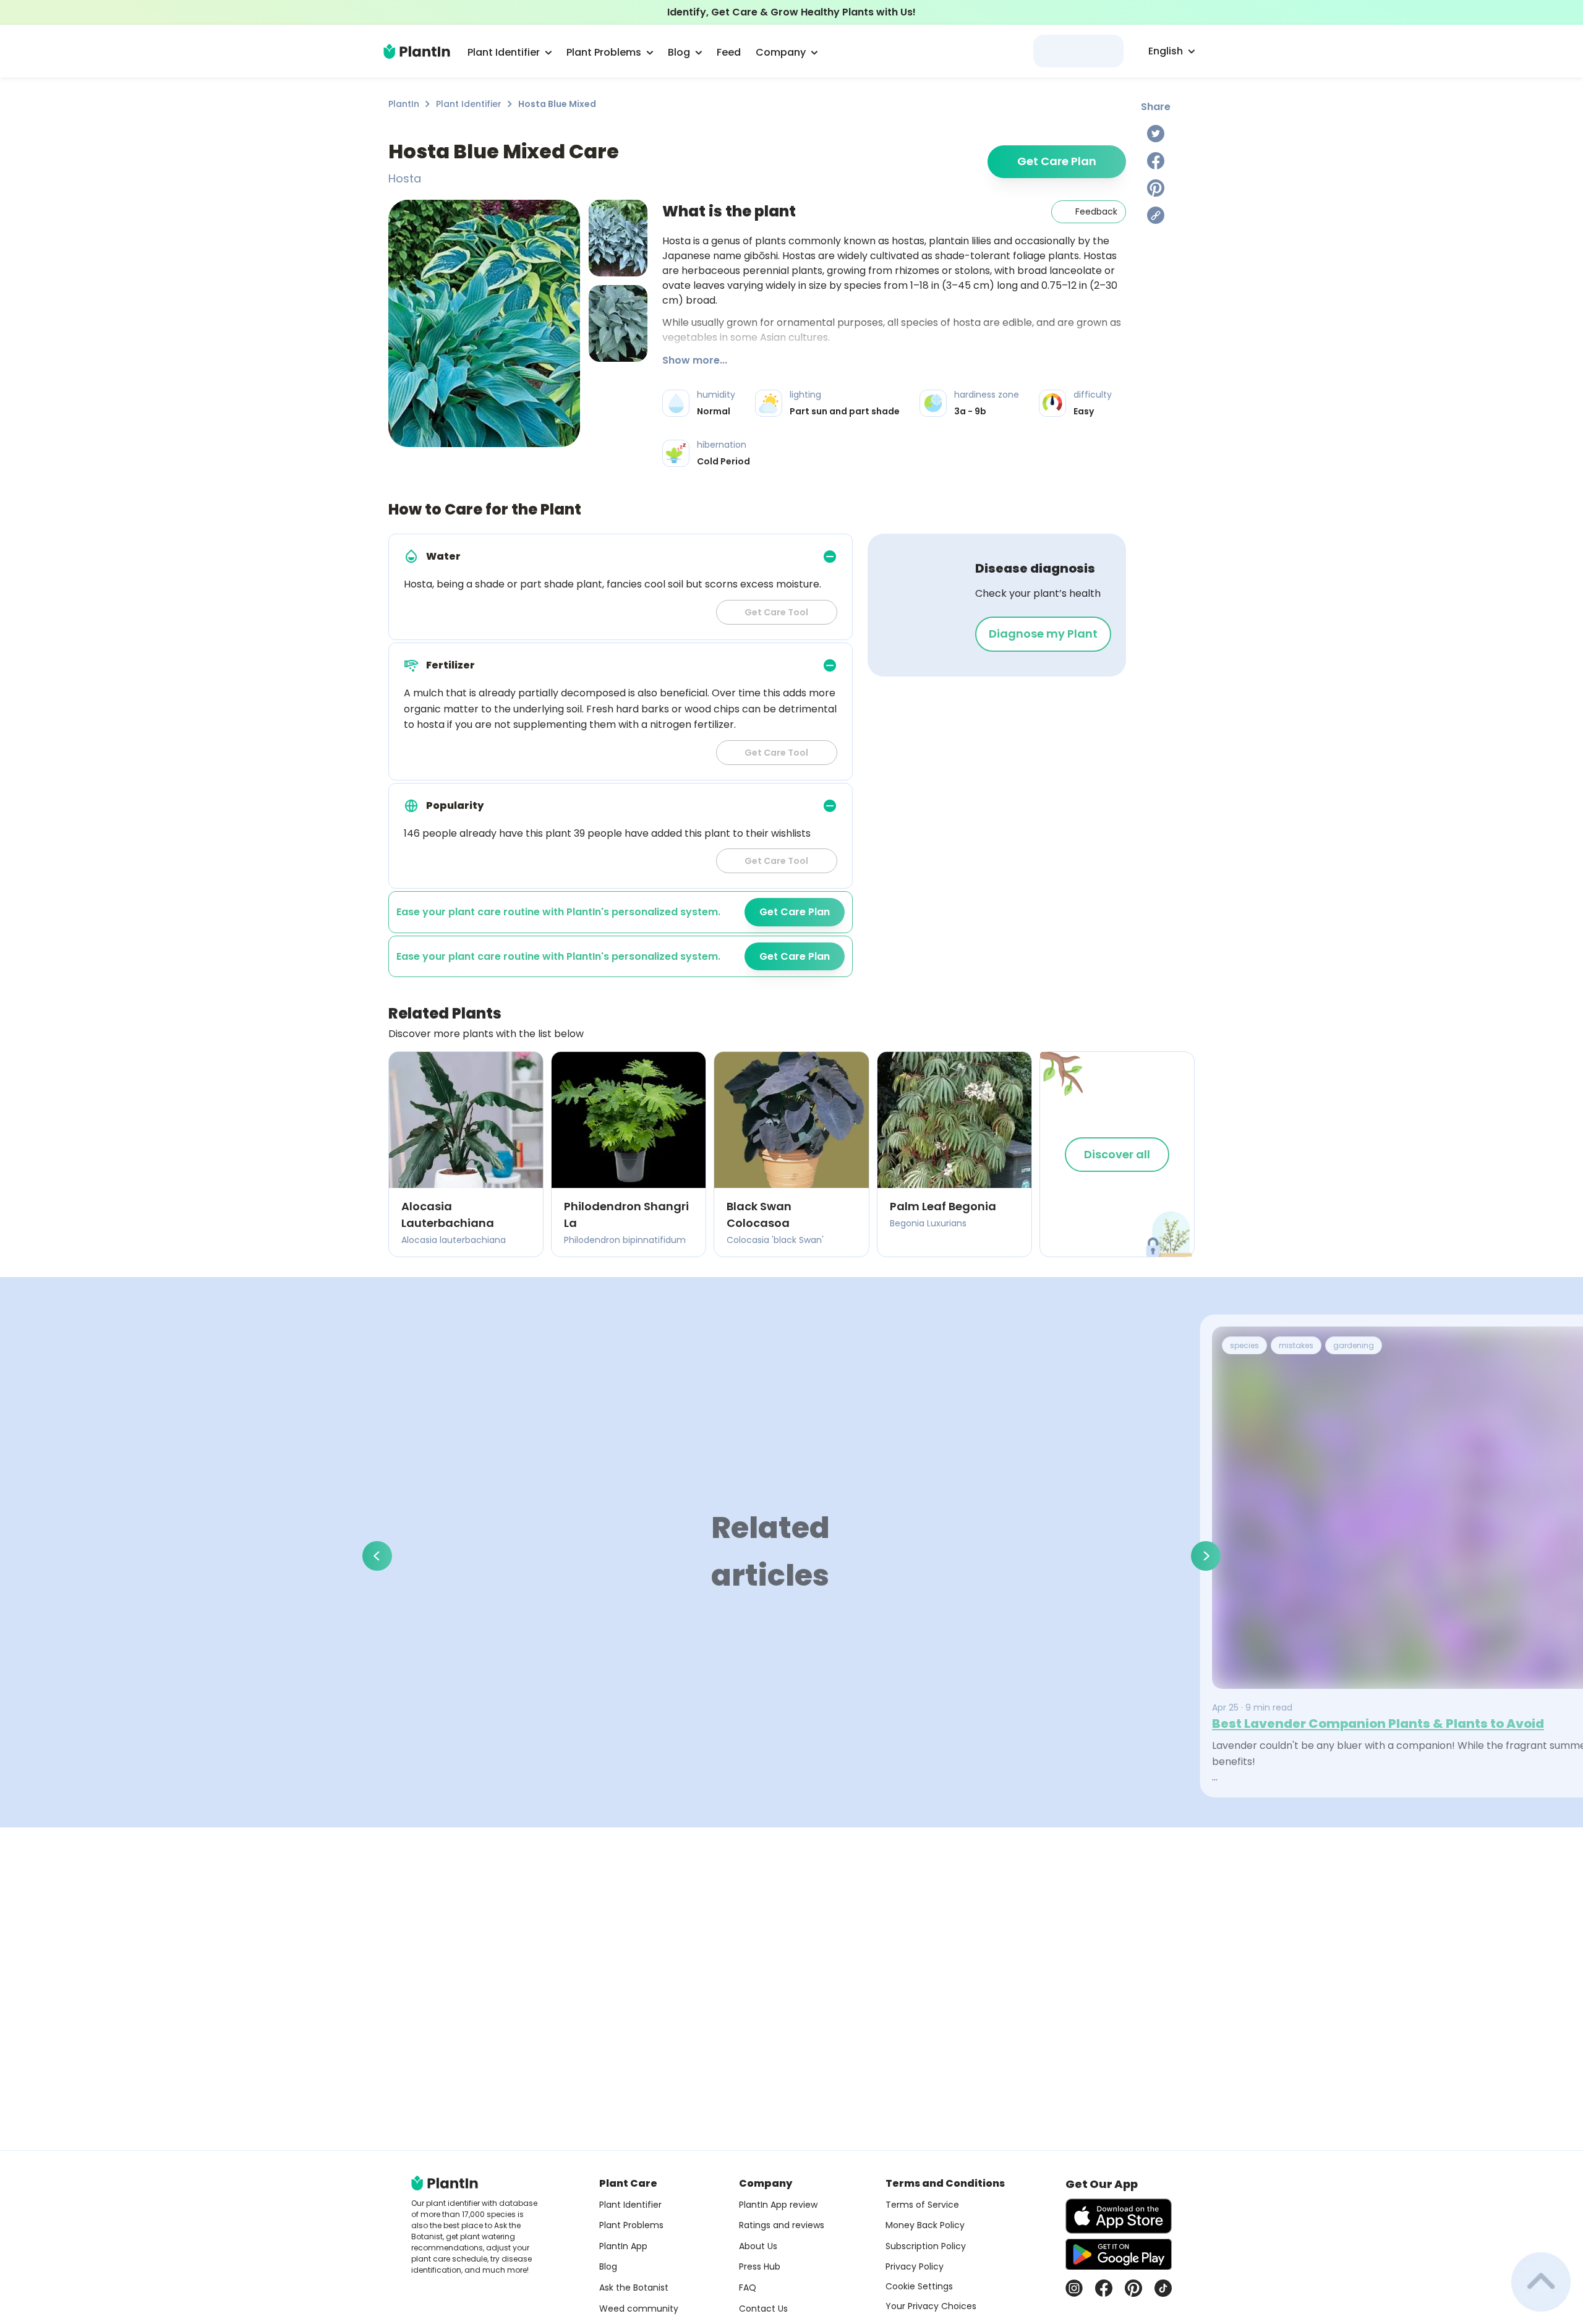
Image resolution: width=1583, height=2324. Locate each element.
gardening (1354, 1345)
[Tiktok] (1163, 2288)
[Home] (417, 51)
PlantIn (404, 104)
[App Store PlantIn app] (1119, 2216)
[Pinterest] (1156, 188)
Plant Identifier (469, 104)
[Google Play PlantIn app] (1119, 2254)
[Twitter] (1156, 134)
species (1244, 1345)
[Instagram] (1074, 2288)
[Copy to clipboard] (1156, 215)
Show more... (695, 360)
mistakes (1296, 1345)
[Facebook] (1156, 161)
